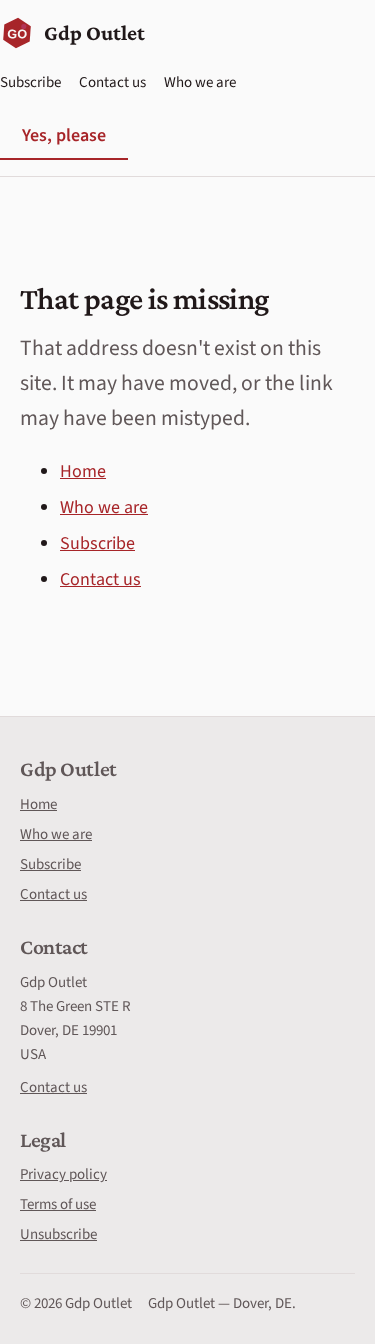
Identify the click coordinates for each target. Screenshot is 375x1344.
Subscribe (30, 82)
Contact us (112, 82)
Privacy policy (63, 1174)
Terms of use (58, 1204)
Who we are (200, 82)
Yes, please (64, 135)
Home (83, 471)
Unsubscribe (58, 1234)
